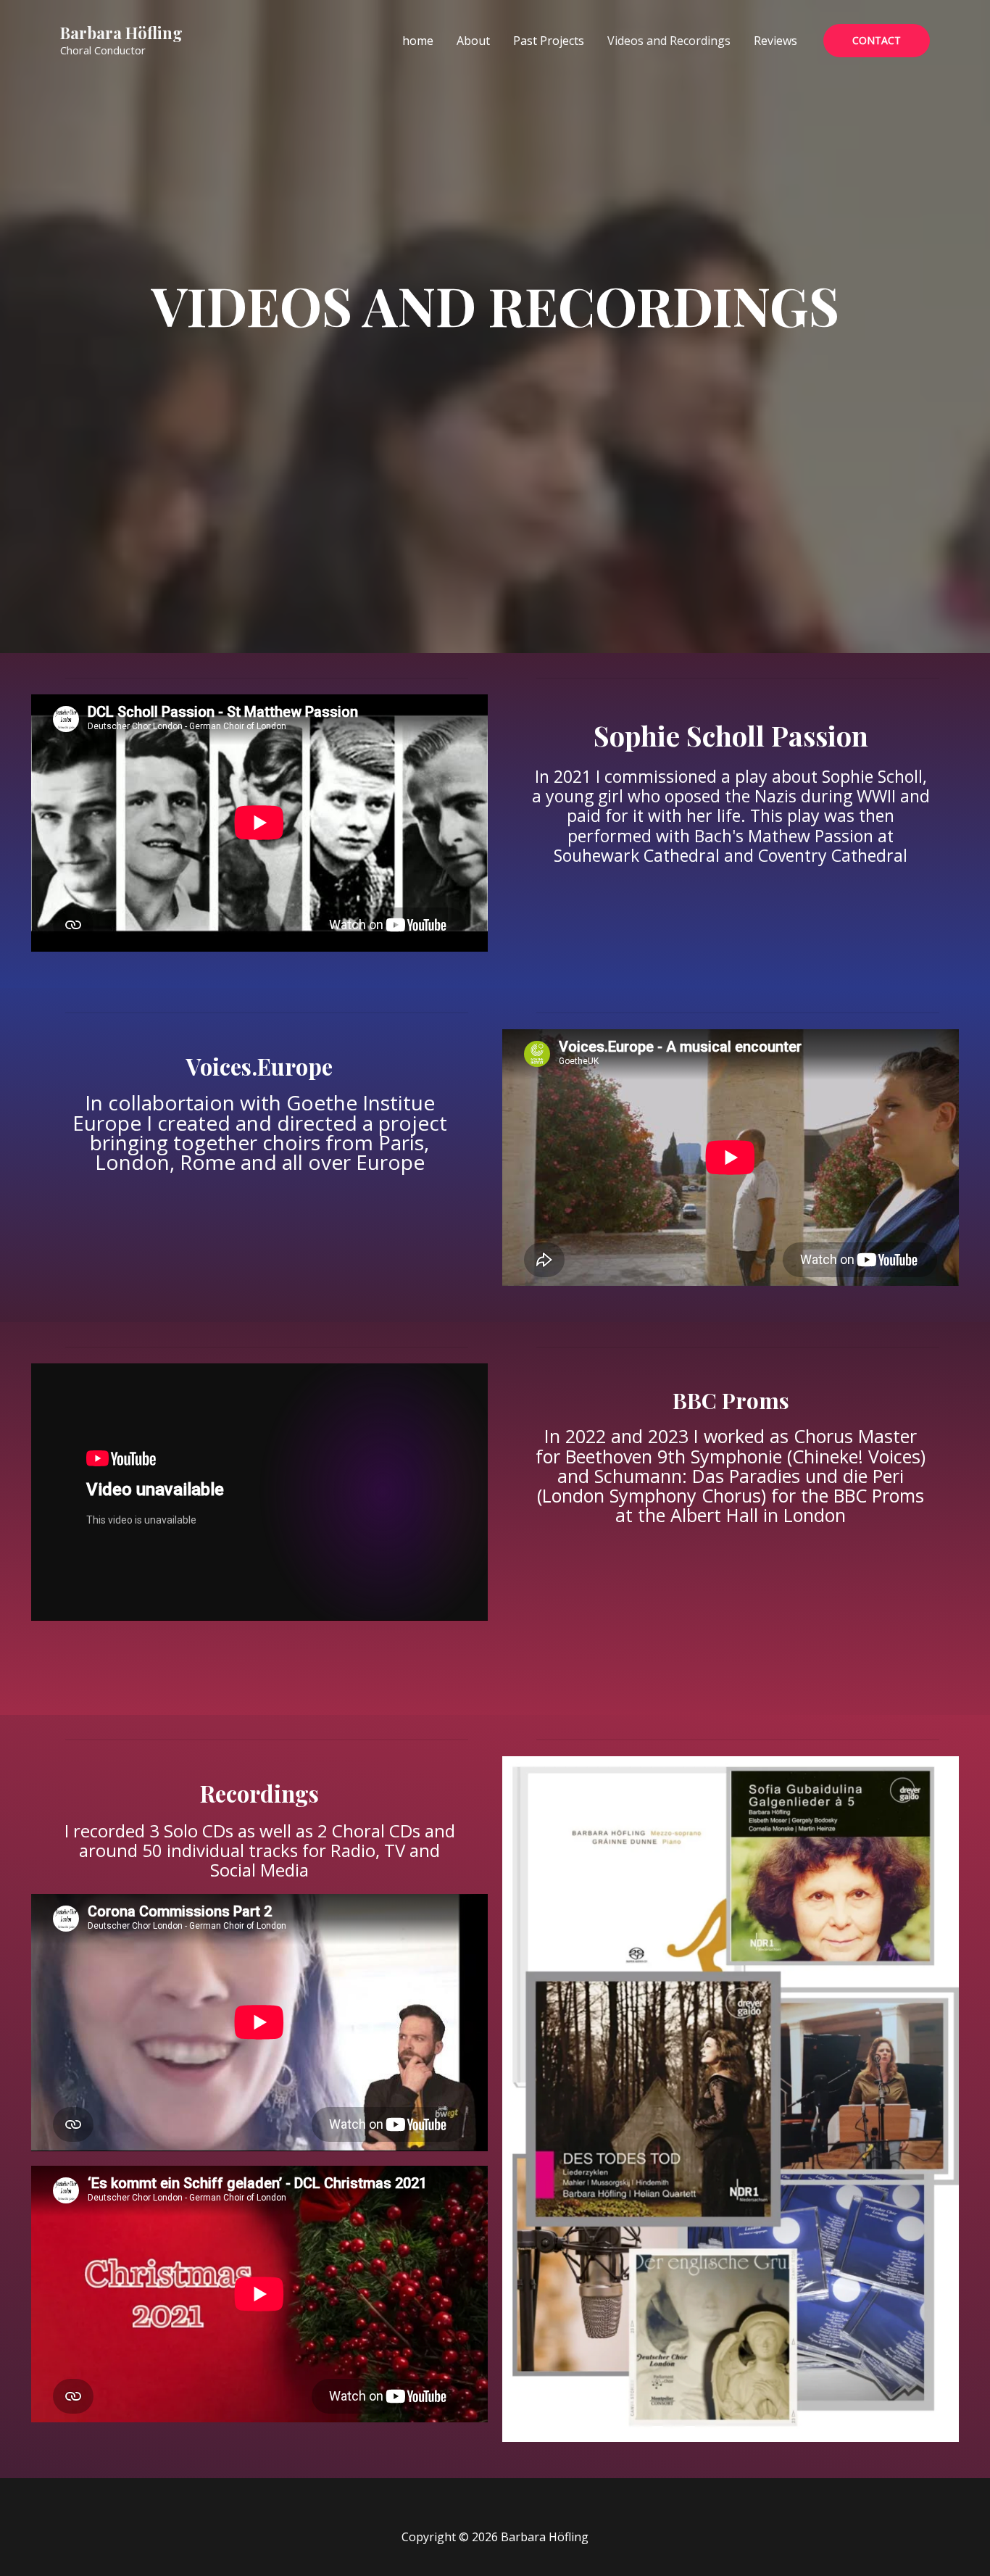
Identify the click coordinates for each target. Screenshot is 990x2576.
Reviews (775, 41)
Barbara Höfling (121, 33)
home (418, 41)
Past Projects (549, 41)
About (473, 41)
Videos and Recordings (669, 41)
